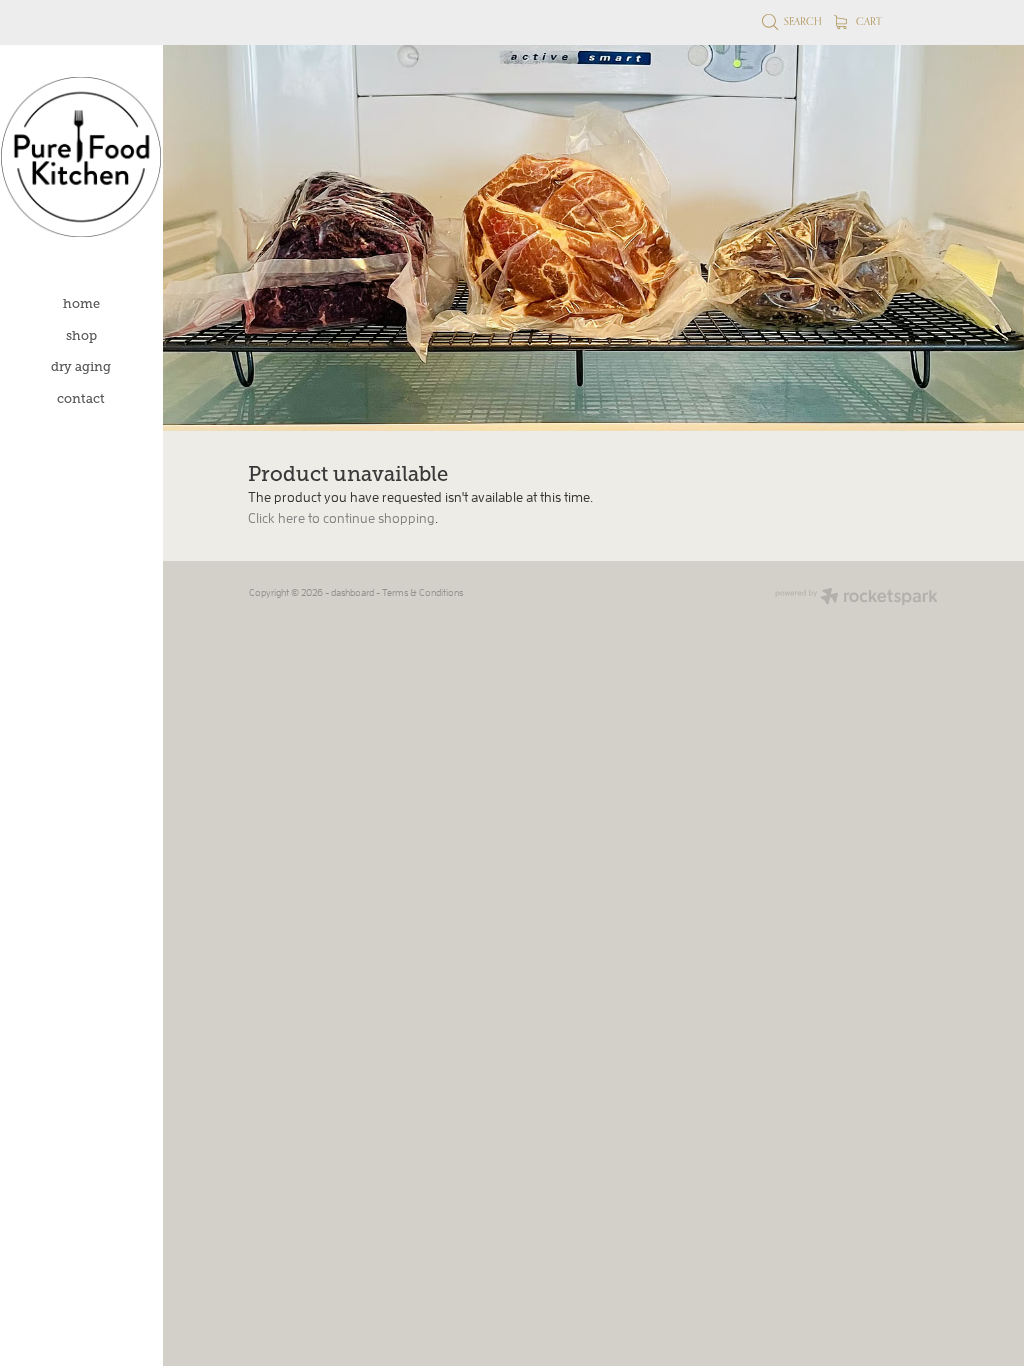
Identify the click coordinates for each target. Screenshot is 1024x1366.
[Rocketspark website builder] (856, 598)
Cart (867, 21)
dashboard (352, 592)
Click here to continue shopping (341, 518)
